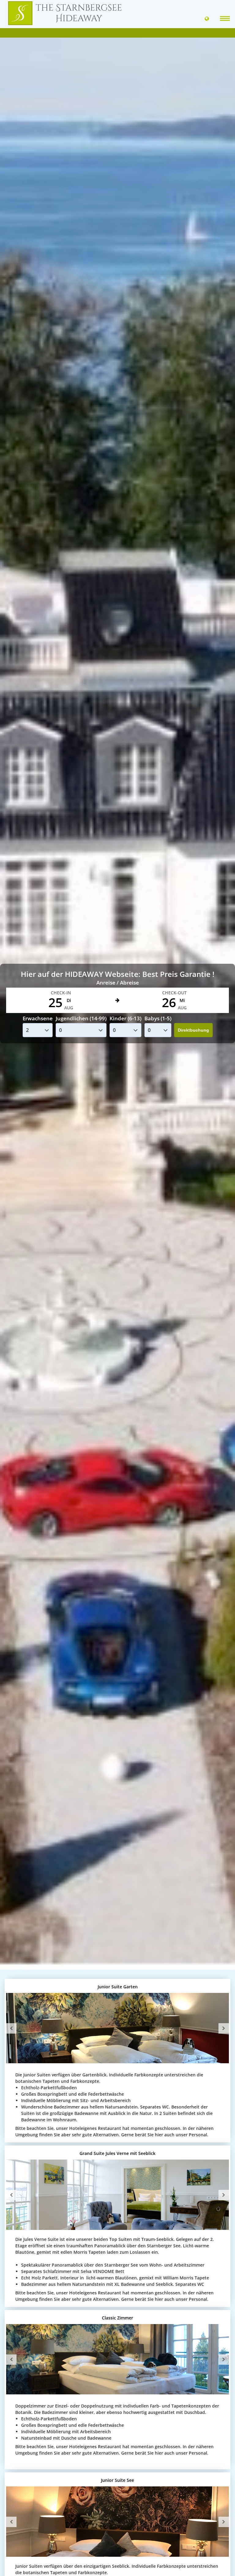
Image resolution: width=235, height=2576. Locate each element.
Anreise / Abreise (118, 983)
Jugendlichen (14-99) (81, 1018)
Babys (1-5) (158, 1018)
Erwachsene (38, 1018)
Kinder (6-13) (125, 1018)
